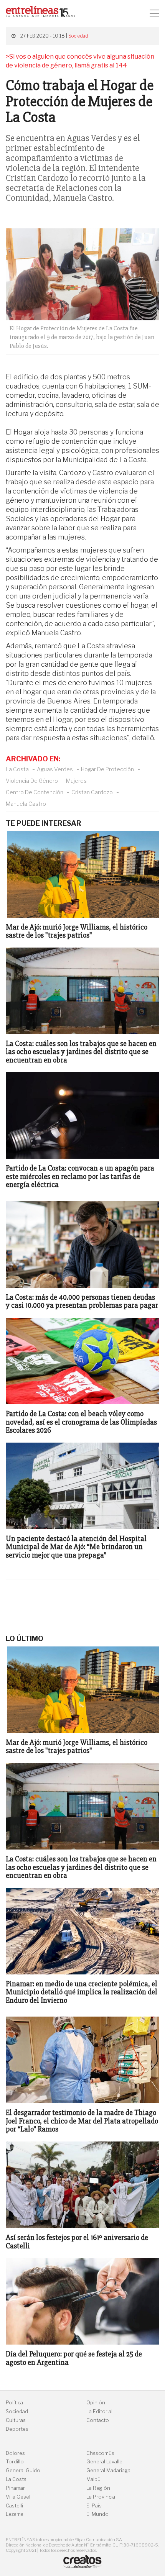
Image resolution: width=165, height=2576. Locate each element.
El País (94, 2506)
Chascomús (100, 2453)
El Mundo (97, 2514)
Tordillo (15, 2462)
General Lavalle (104, 2462)
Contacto (98, 2420)
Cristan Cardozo (92, 792)
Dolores (15, 2453)
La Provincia (101, 2497)
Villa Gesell (19, 2497)
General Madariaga (108, 2470)
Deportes (17, 2429)
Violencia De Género (32, 781)
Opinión (96, 2403)
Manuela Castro (26, 804)
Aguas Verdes (55, 769)
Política (14, 2403)
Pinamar (15, 2488)
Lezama (15, 2514)
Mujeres (76, 781)
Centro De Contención (35, 792)
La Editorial (99, 2411)
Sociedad (78, 36)
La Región (98, 2488)
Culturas (16, 2420)
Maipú (93, 2479)
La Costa (17, 769)
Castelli (14, 2506)
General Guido (23, 2470)
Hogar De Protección (107, 769)
